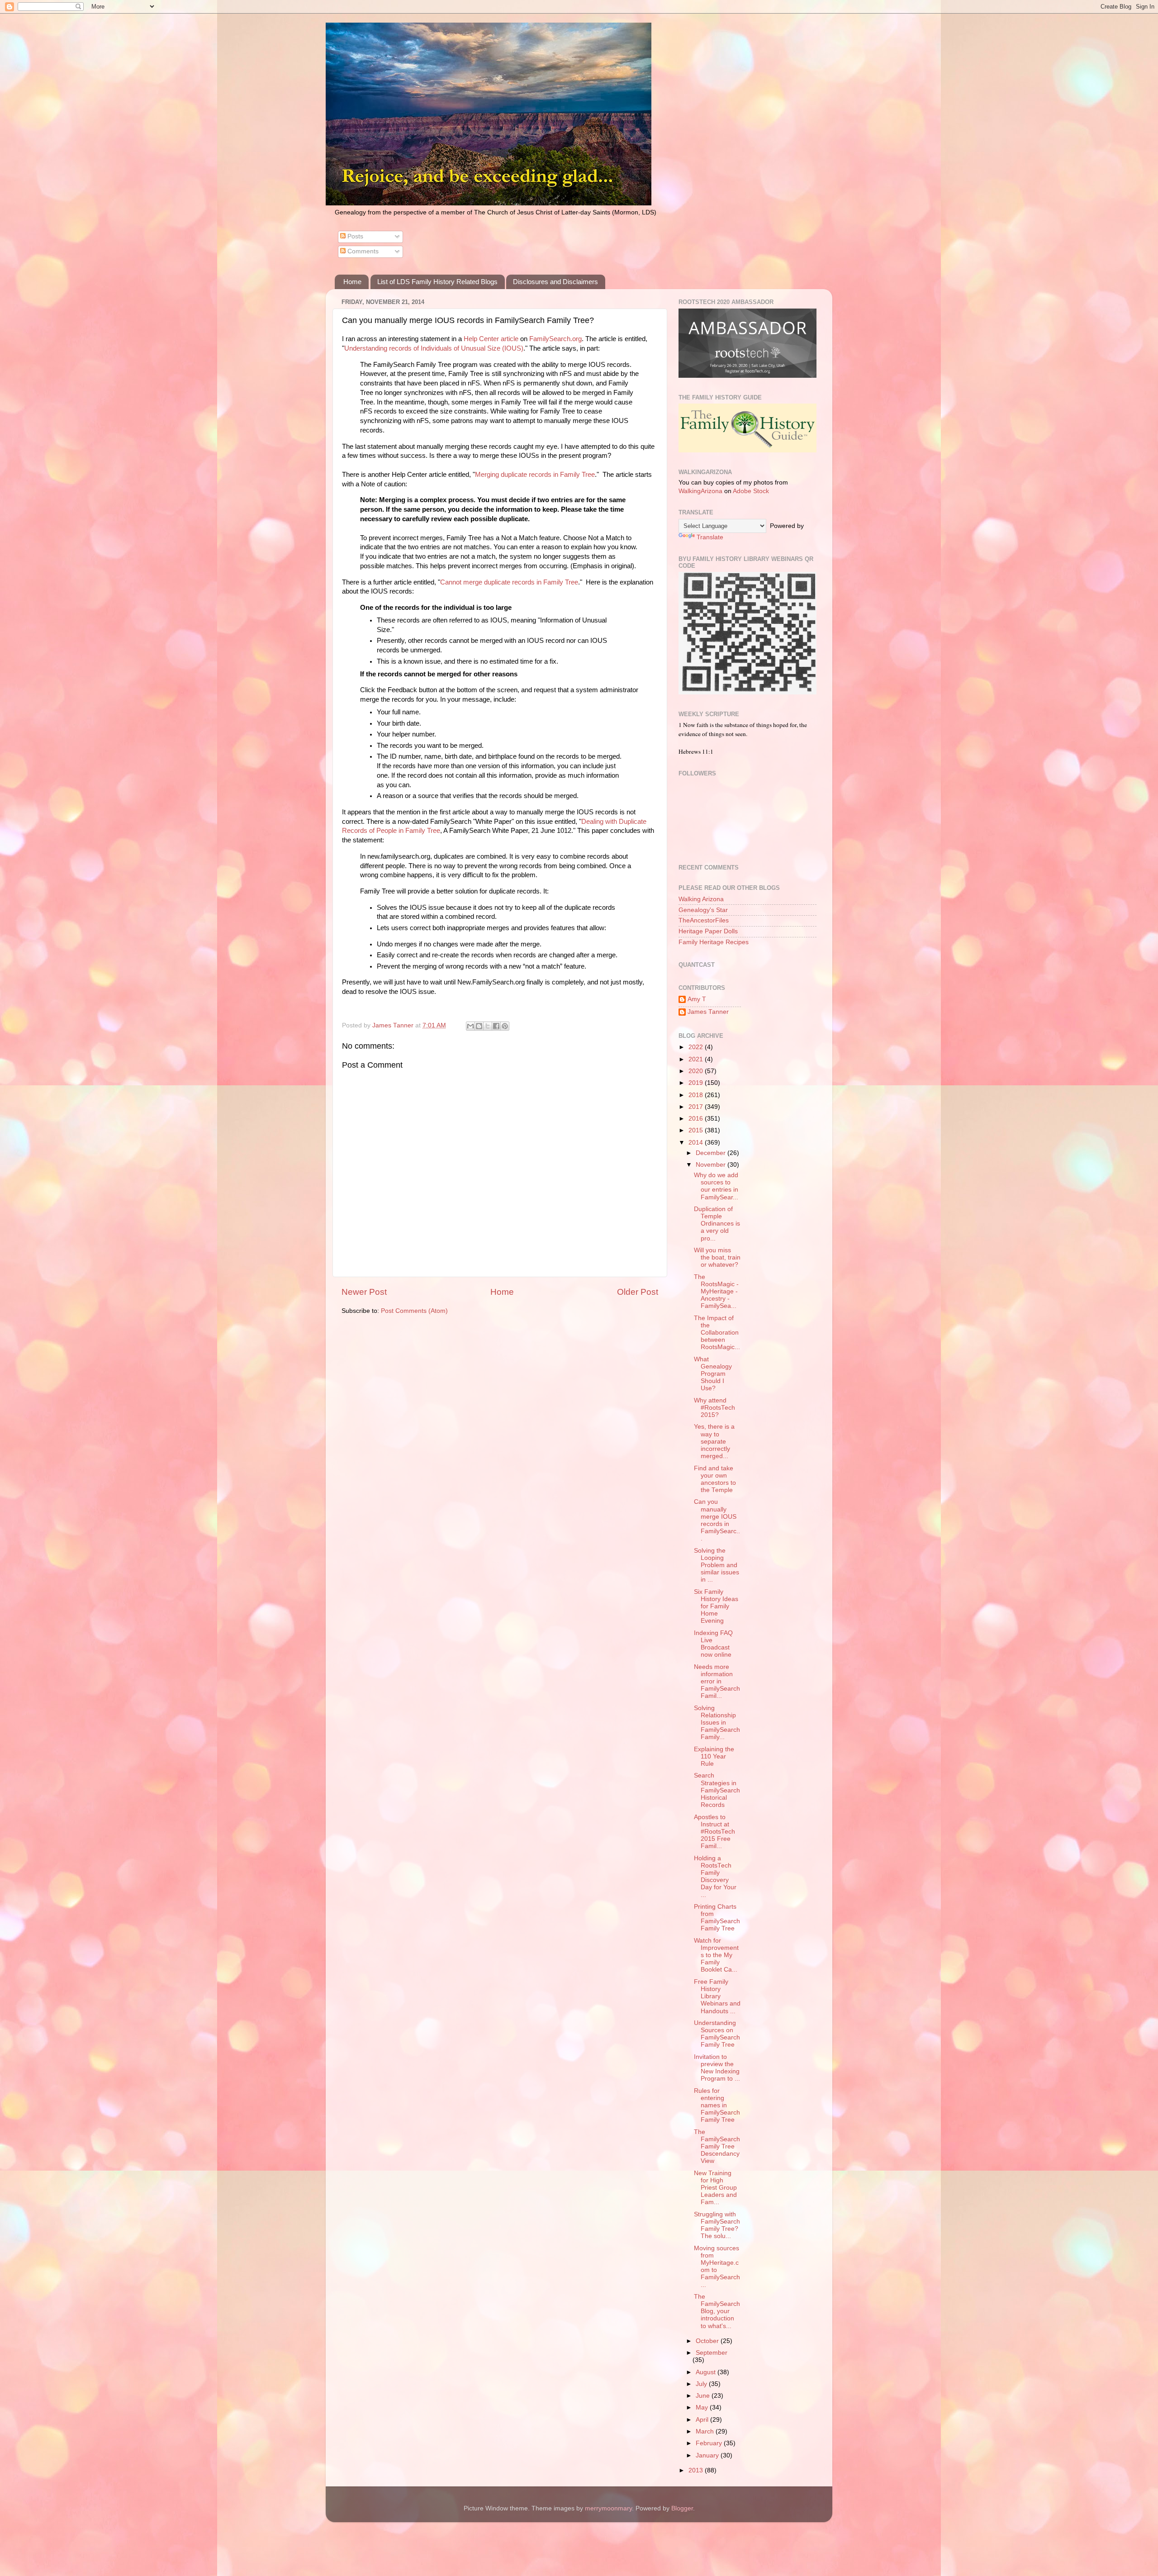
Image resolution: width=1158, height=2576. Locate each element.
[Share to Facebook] (496, 1026)
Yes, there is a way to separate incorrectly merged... (714, 1441)
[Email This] (470, 1026)
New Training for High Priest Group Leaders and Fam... (715, 2188)
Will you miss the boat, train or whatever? (717, 1257)
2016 (697, 1119)
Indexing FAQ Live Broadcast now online (713, 1644)
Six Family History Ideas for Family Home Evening (716, 1606)
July (702, 2384)
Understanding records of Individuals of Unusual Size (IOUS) (434, 348)
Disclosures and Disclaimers (555, 282)
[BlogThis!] (479, 1026)
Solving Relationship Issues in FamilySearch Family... (717, 1723)
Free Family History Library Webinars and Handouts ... (717, 1996)
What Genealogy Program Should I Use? (713, 1374)
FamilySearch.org (555, 339)
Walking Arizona (701, 899)
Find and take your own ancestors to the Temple (715, 1479)
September (712, 2353)
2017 (697, 1107)
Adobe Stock (751, 491)
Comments (362, 251)
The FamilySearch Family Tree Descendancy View (717, 2147)
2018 (697, 1095)
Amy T (697, 999)
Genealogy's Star (703, 910)
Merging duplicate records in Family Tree (535, 475)
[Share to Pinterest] (505, 1026)
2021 (697, 1059)
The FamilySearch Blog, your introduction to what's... (717, 2311)
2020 (697, 1071)
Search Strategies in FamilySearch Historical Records (717, 1790)
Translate (710, 537)
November (712, 1165)
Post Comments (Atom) (414, 1311)
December (712, 1153)
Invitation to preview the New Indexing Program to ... (717, 2068)
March (706, 2431)
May (703, 2407)
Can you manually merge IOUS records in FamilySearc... (717, 1520)
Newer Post (364, 1292)
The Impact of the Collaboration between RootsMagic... (717, 1333)
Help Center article (491, 339)
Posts (354, 236)
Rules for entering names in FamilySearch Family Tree (717, 2105)
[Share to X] (488, 1026)
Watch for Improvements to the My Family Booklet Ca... (716, 1955)
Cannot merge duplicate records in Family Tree (509, 582)
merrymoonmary (608, 2508)
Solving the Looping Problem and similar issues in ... (717, 1565)
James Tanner (708, 1012)
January (708, 2455)
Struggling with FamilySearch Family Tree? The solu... (717, 2225)
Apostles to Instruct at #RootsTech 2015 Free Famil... (714, 1832)
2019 (697, 1083)
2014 (697, 1143)
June (704, 2396)
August (707, 2372)
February (710, 2443)
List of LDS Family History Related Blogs (437, 282)
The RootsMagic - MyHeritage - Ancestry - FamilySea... (716, 1292)
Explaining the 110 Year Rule (714, 1756)
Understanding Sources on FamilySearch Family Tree (717, 2034)
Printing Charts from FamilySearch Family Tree (717, 1918)
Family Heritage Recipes (714, 942)
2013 (697, 2470)
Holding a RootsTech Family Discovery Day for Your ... (715, 1877)
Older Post (638, 1292)
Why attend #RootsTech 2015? (714, 1408)
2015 (697, 1130)
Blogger (682, 2508)
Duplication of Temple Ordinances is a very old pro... (717, 1224)
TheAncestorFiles (704, 920)
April (703, 2420)
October (708, 2341)
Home (352, 282)
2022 (697, 1047)
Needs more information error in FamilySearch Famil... (717, 1682)
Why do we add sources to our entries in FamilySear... (716, 1186)
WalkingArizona (700, 491)
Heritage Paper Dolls (708, 931)
